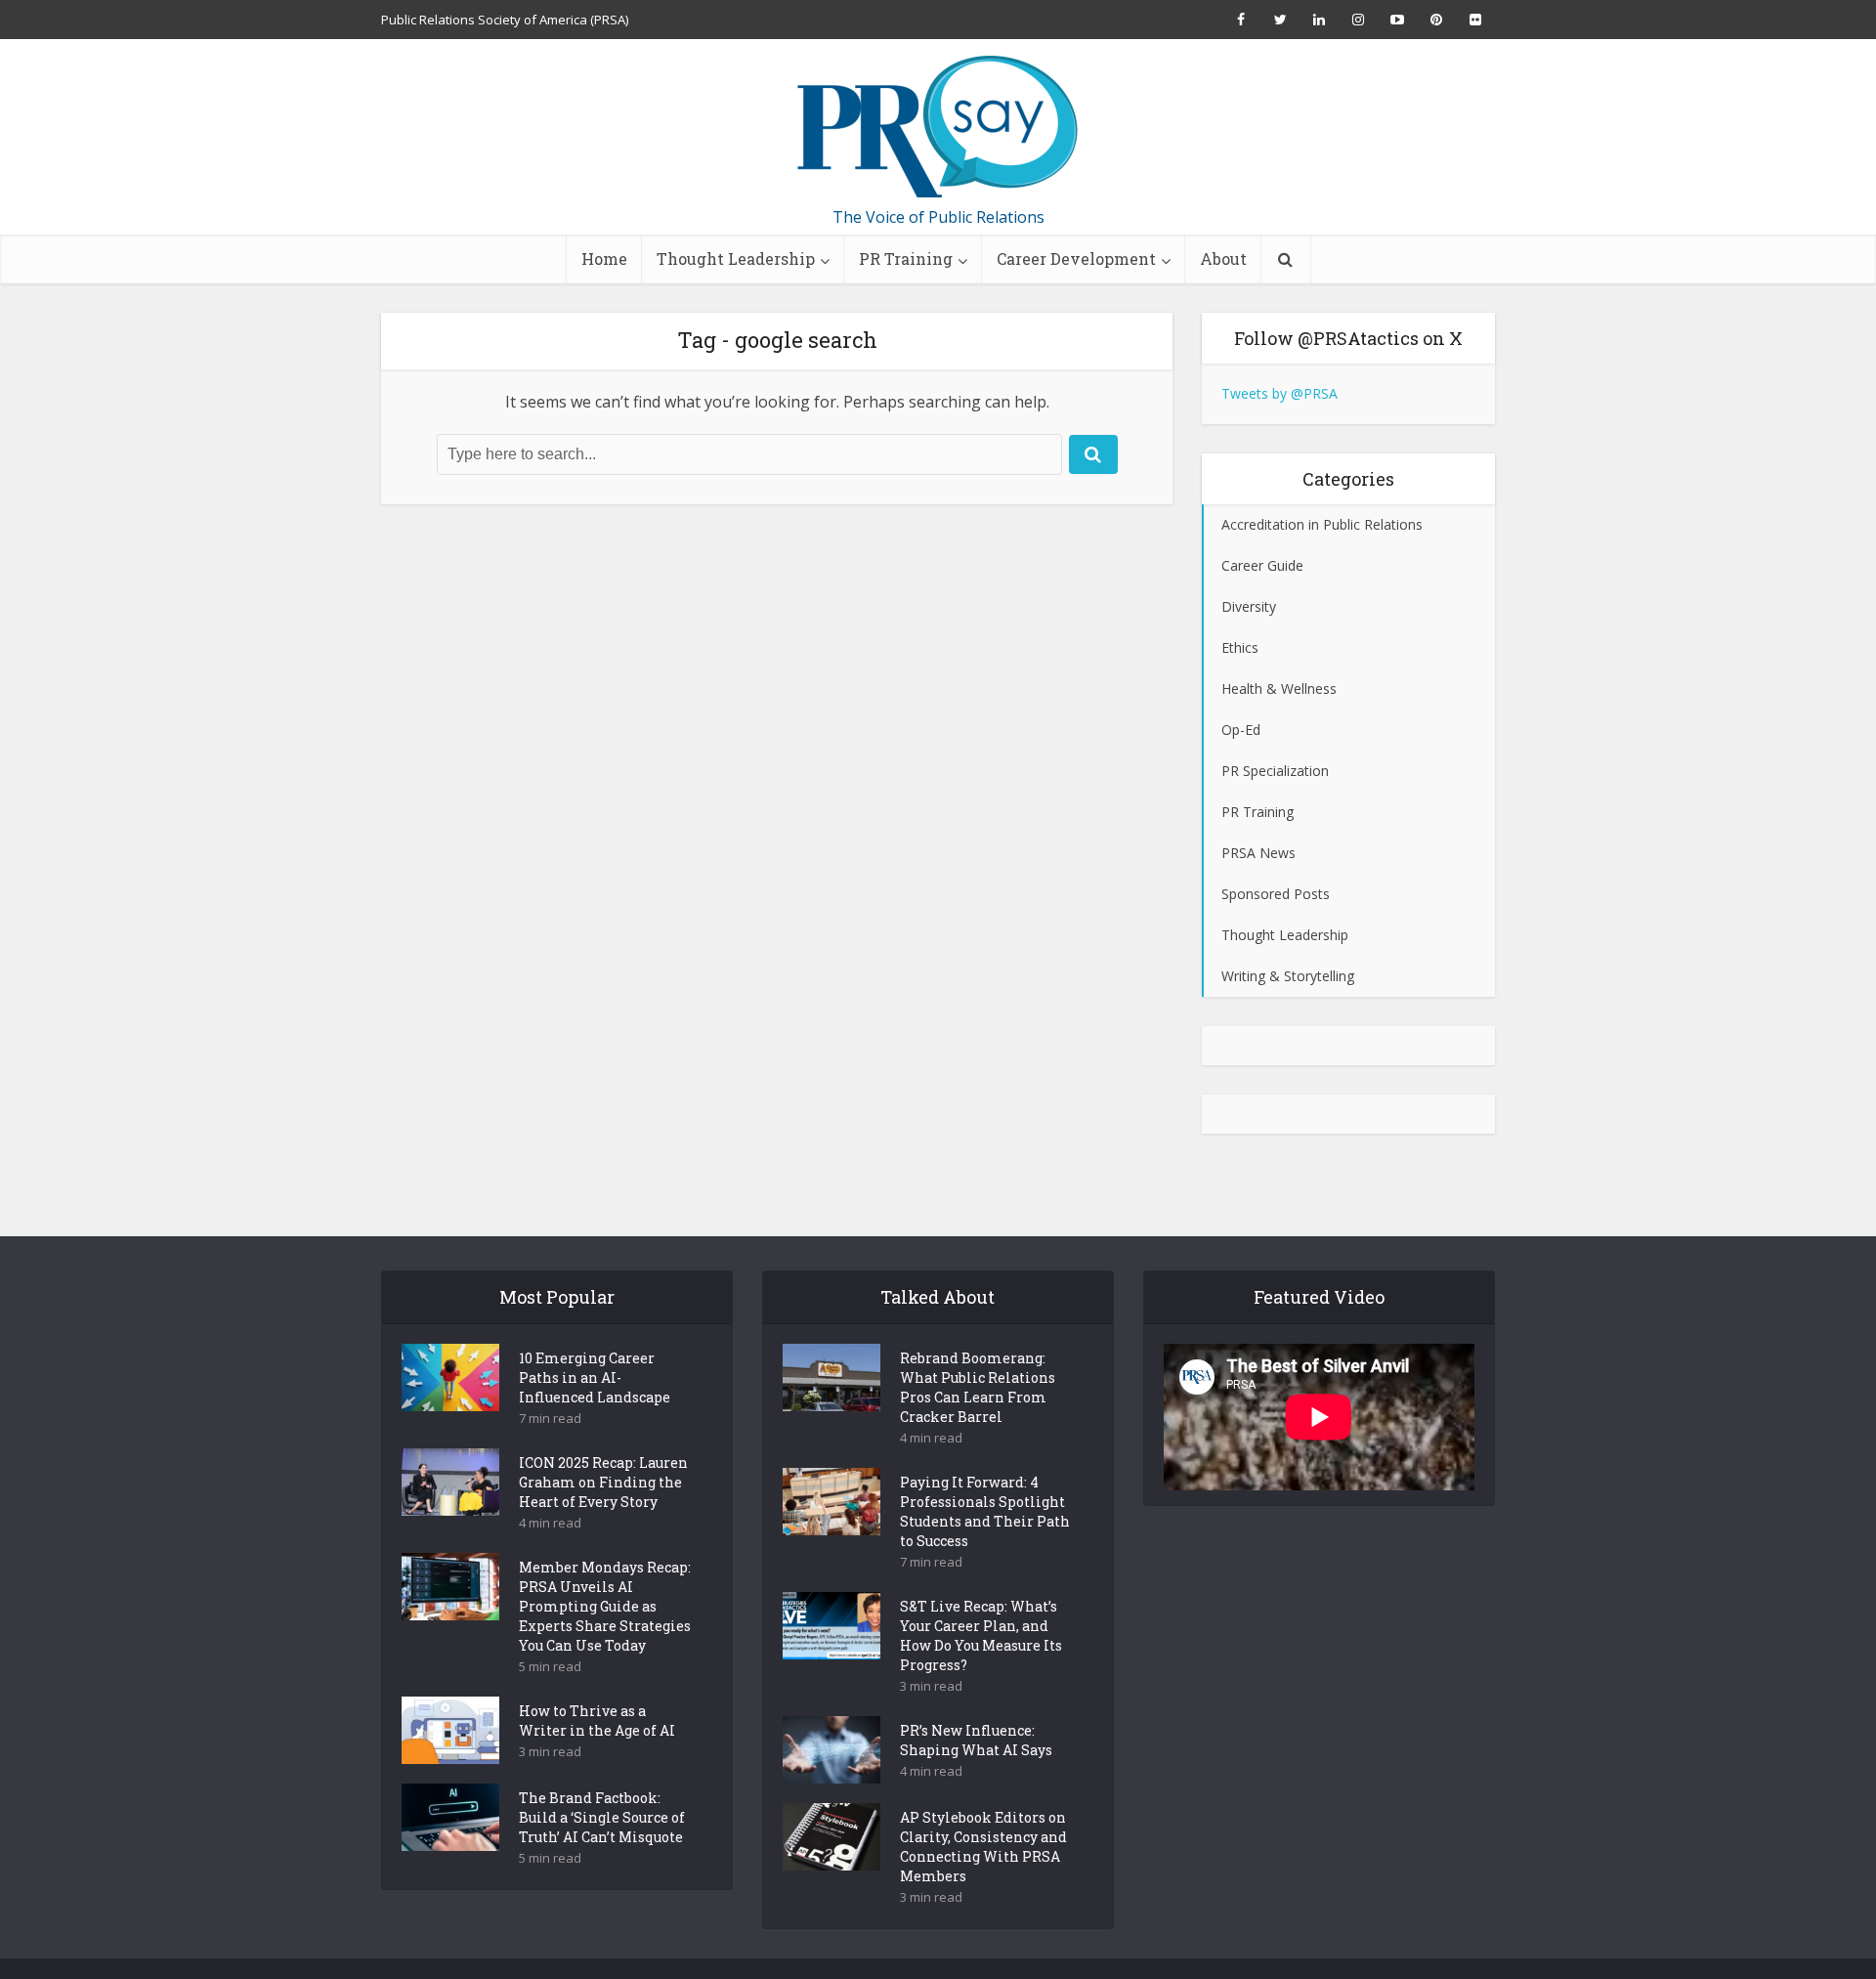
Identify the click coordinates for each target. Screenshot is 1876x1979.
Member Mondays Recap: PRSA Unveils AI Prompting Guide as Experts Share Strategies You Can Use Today (605, 1606)
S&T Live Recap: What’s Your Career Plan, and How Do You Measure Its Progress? (981, 1635)
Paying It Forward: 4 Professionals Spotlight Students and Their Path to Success (985, 1511)
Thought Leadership (736, 258)
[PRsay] (938, 127)
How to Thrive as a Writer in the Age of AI (597, 1721)
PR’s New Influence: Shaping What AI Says (976, 1740)
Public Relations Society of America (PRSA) (505, 20)
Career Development (1076, 258)
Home (604, 258)
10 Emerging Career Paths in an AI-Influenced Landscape (595, 1377)
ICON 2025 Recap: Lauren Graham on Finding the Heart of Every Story (603, 1482)
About (1223, 258)
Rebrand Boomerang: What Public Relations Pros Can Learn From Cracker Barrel (978, 1387)
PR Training (906, 258)
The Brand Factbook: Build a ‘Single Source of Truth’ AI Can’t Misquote (602, 1817)
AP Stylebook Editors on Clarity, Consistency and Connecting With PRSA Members (983, 1847)
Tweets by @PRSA (1279, 393)
